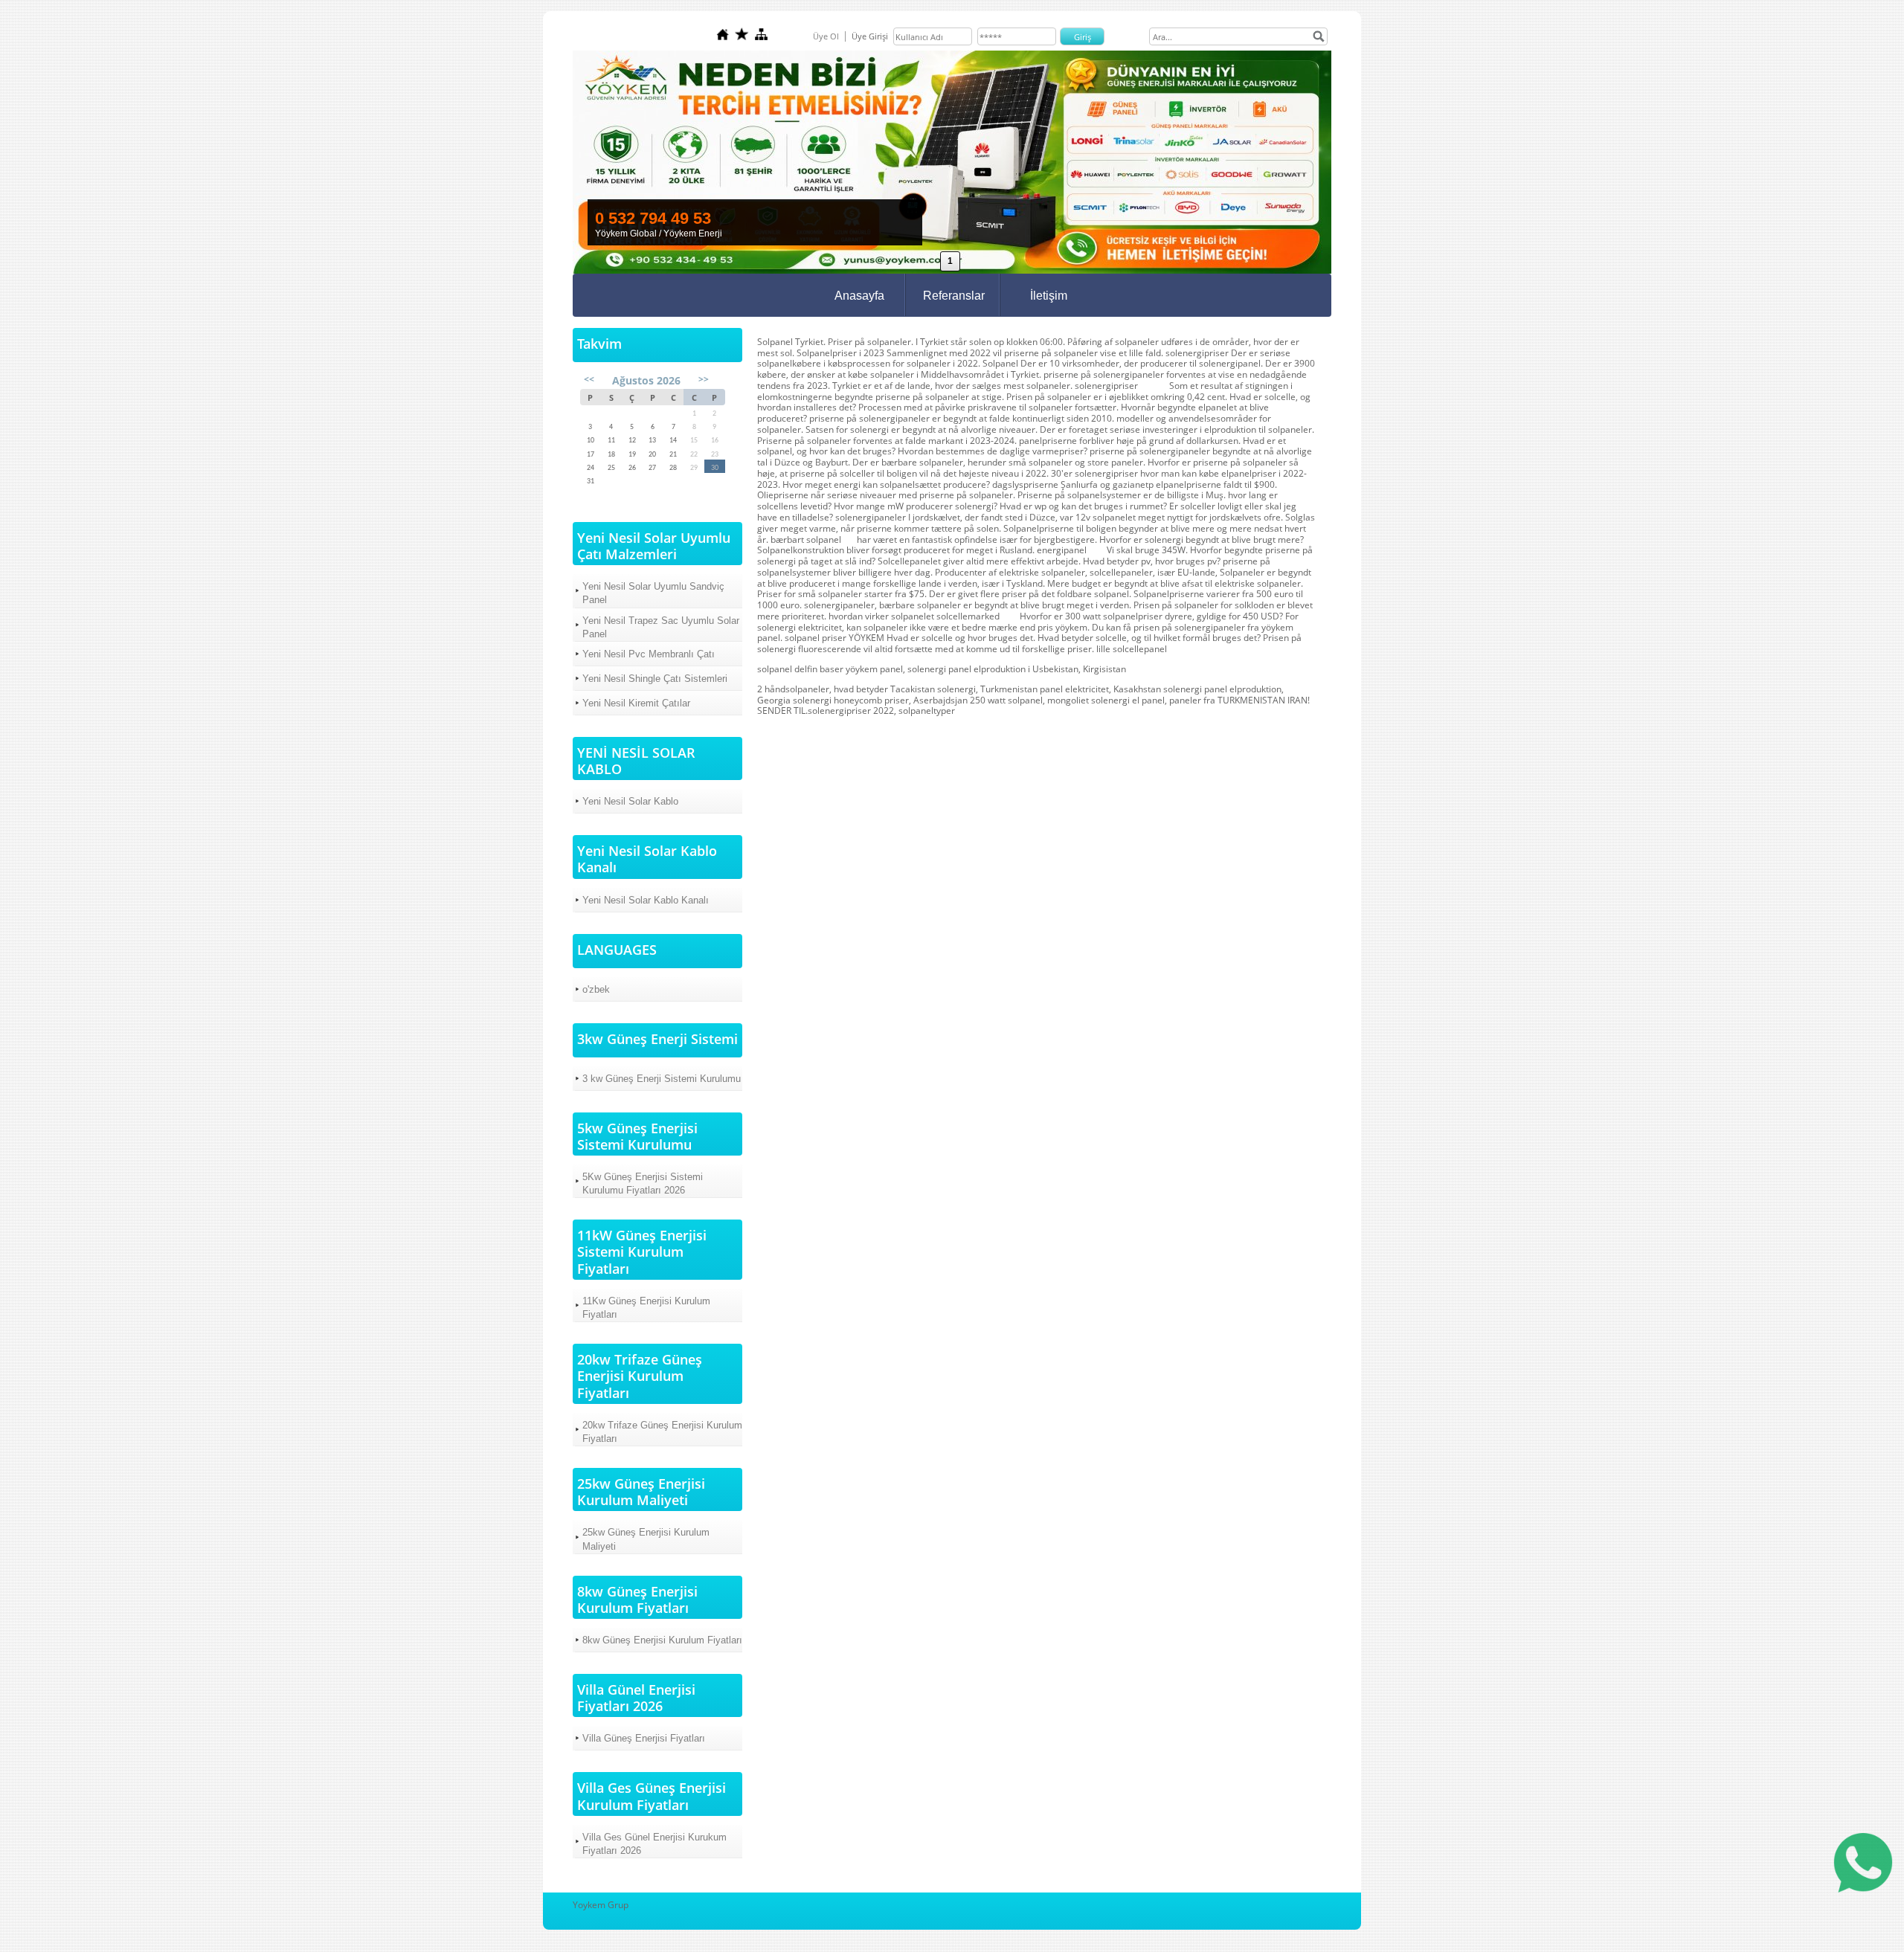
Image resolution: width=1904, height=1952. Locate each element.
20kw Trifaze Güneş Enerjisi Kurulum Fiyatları (662, 1432)
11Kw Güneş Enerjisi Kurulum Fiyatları (646, 1308)
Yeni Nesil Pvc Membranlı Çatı (649, 654)
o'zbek (596, 989)
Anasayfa (859, 296)
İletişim (1049, 296)
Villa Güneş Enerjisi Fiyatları (644, 1738)
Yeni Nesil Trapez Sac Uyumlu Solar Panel (661, 627)
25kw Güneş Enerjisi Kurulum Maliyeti (646, 1539)
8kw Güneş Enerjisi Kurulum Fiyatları (662, 1640)
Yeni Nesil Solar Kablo (630, 801)
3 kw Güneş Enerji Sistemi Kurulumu (662, 1079)
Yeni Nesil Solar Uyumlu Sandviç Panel (653, 593)
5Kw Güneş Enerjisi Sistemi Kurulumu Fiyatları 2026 (643, 1183)
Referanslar (954, 296)
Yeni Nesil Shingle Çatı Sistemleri (655, 679)
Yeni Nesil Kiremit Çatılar (636, 703)
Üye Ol (826, 36)
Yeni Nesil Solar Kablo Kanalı (646, 900)
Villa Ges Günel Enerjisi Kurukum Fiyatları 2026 (654, 1844)
